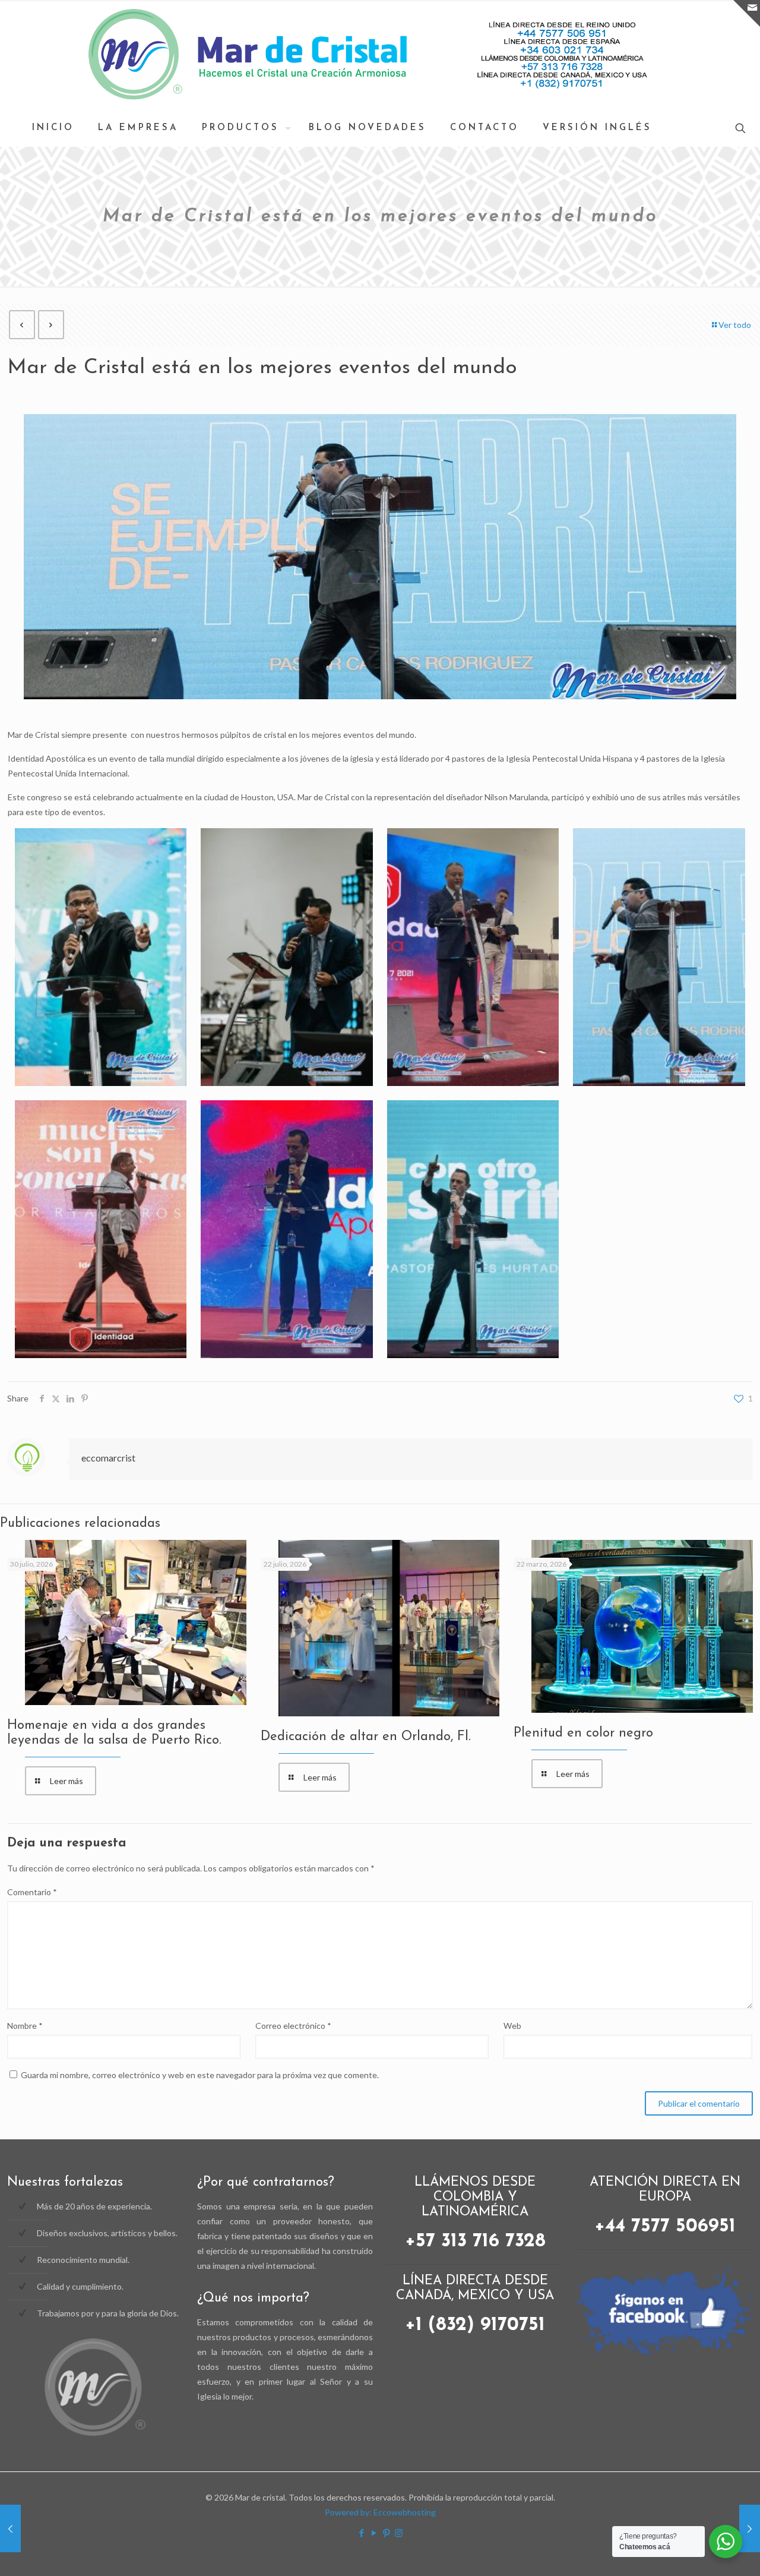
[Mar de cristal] (380, 55)
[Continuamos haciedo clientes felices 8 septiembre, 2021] (750, 2528)
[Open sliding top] (747, 13)
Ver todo (735, 325)
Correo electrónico (293, 2026)
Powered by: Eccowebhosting (380, 2512)
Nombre (25, 2026)
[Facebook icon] (361, 2533)
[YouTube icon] (374, 2533)
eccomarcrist (108, 1458)
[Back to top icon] (731, 2503)
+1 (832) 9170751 (475, 2325)
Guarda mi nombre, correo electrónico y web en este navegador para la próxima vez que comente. (200, 2075)
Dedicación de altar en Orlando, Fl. (366, 1737)
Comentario (32, 1892)
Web (512, 2026)
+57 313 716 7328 (475, 2242)
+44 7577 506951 (665, 2227)
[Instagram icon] (399, 2533)
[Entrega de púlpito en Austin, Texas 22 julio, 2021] (10, 2528)
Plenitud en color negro (583, 1733)
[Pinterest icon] (386, 2533)
